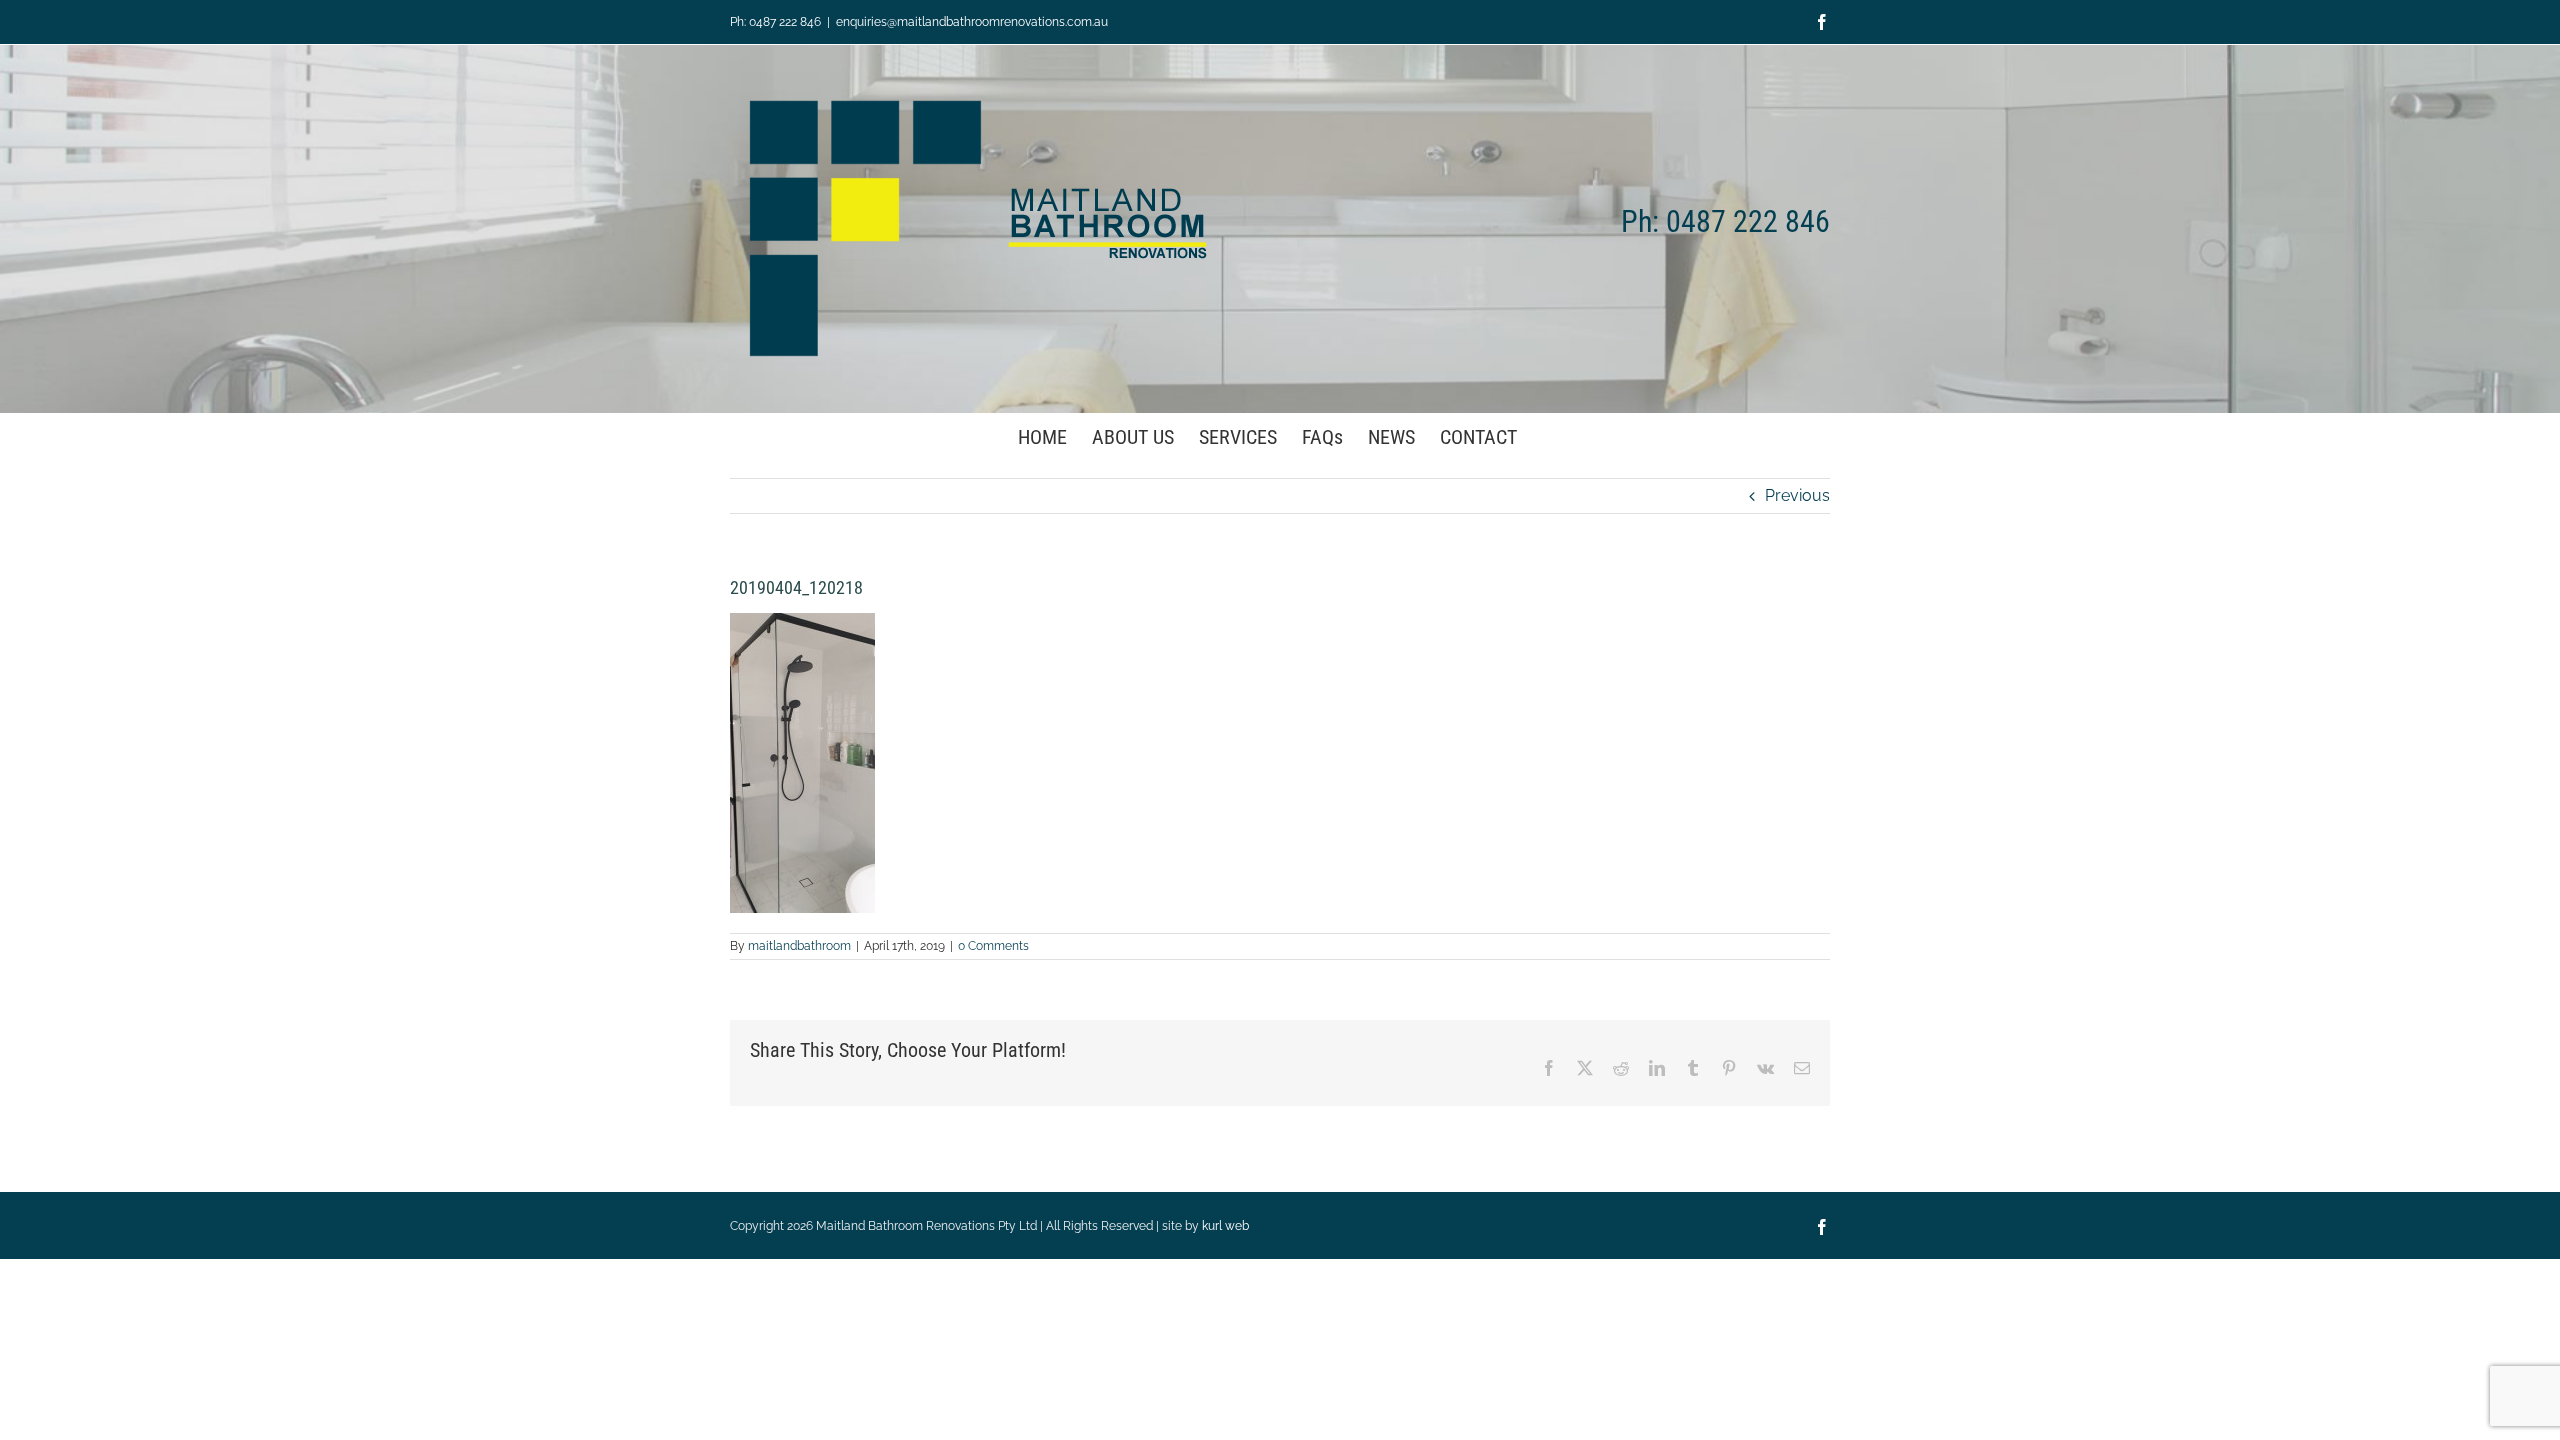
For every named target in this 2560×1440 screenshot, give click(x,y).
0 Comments (993, 946)
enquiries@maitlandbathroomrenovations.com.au (972, 22)
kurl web (1225, 1226)
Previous (1797, 495)
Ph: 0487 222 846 (775, 22)
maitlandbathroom (799, 946)
